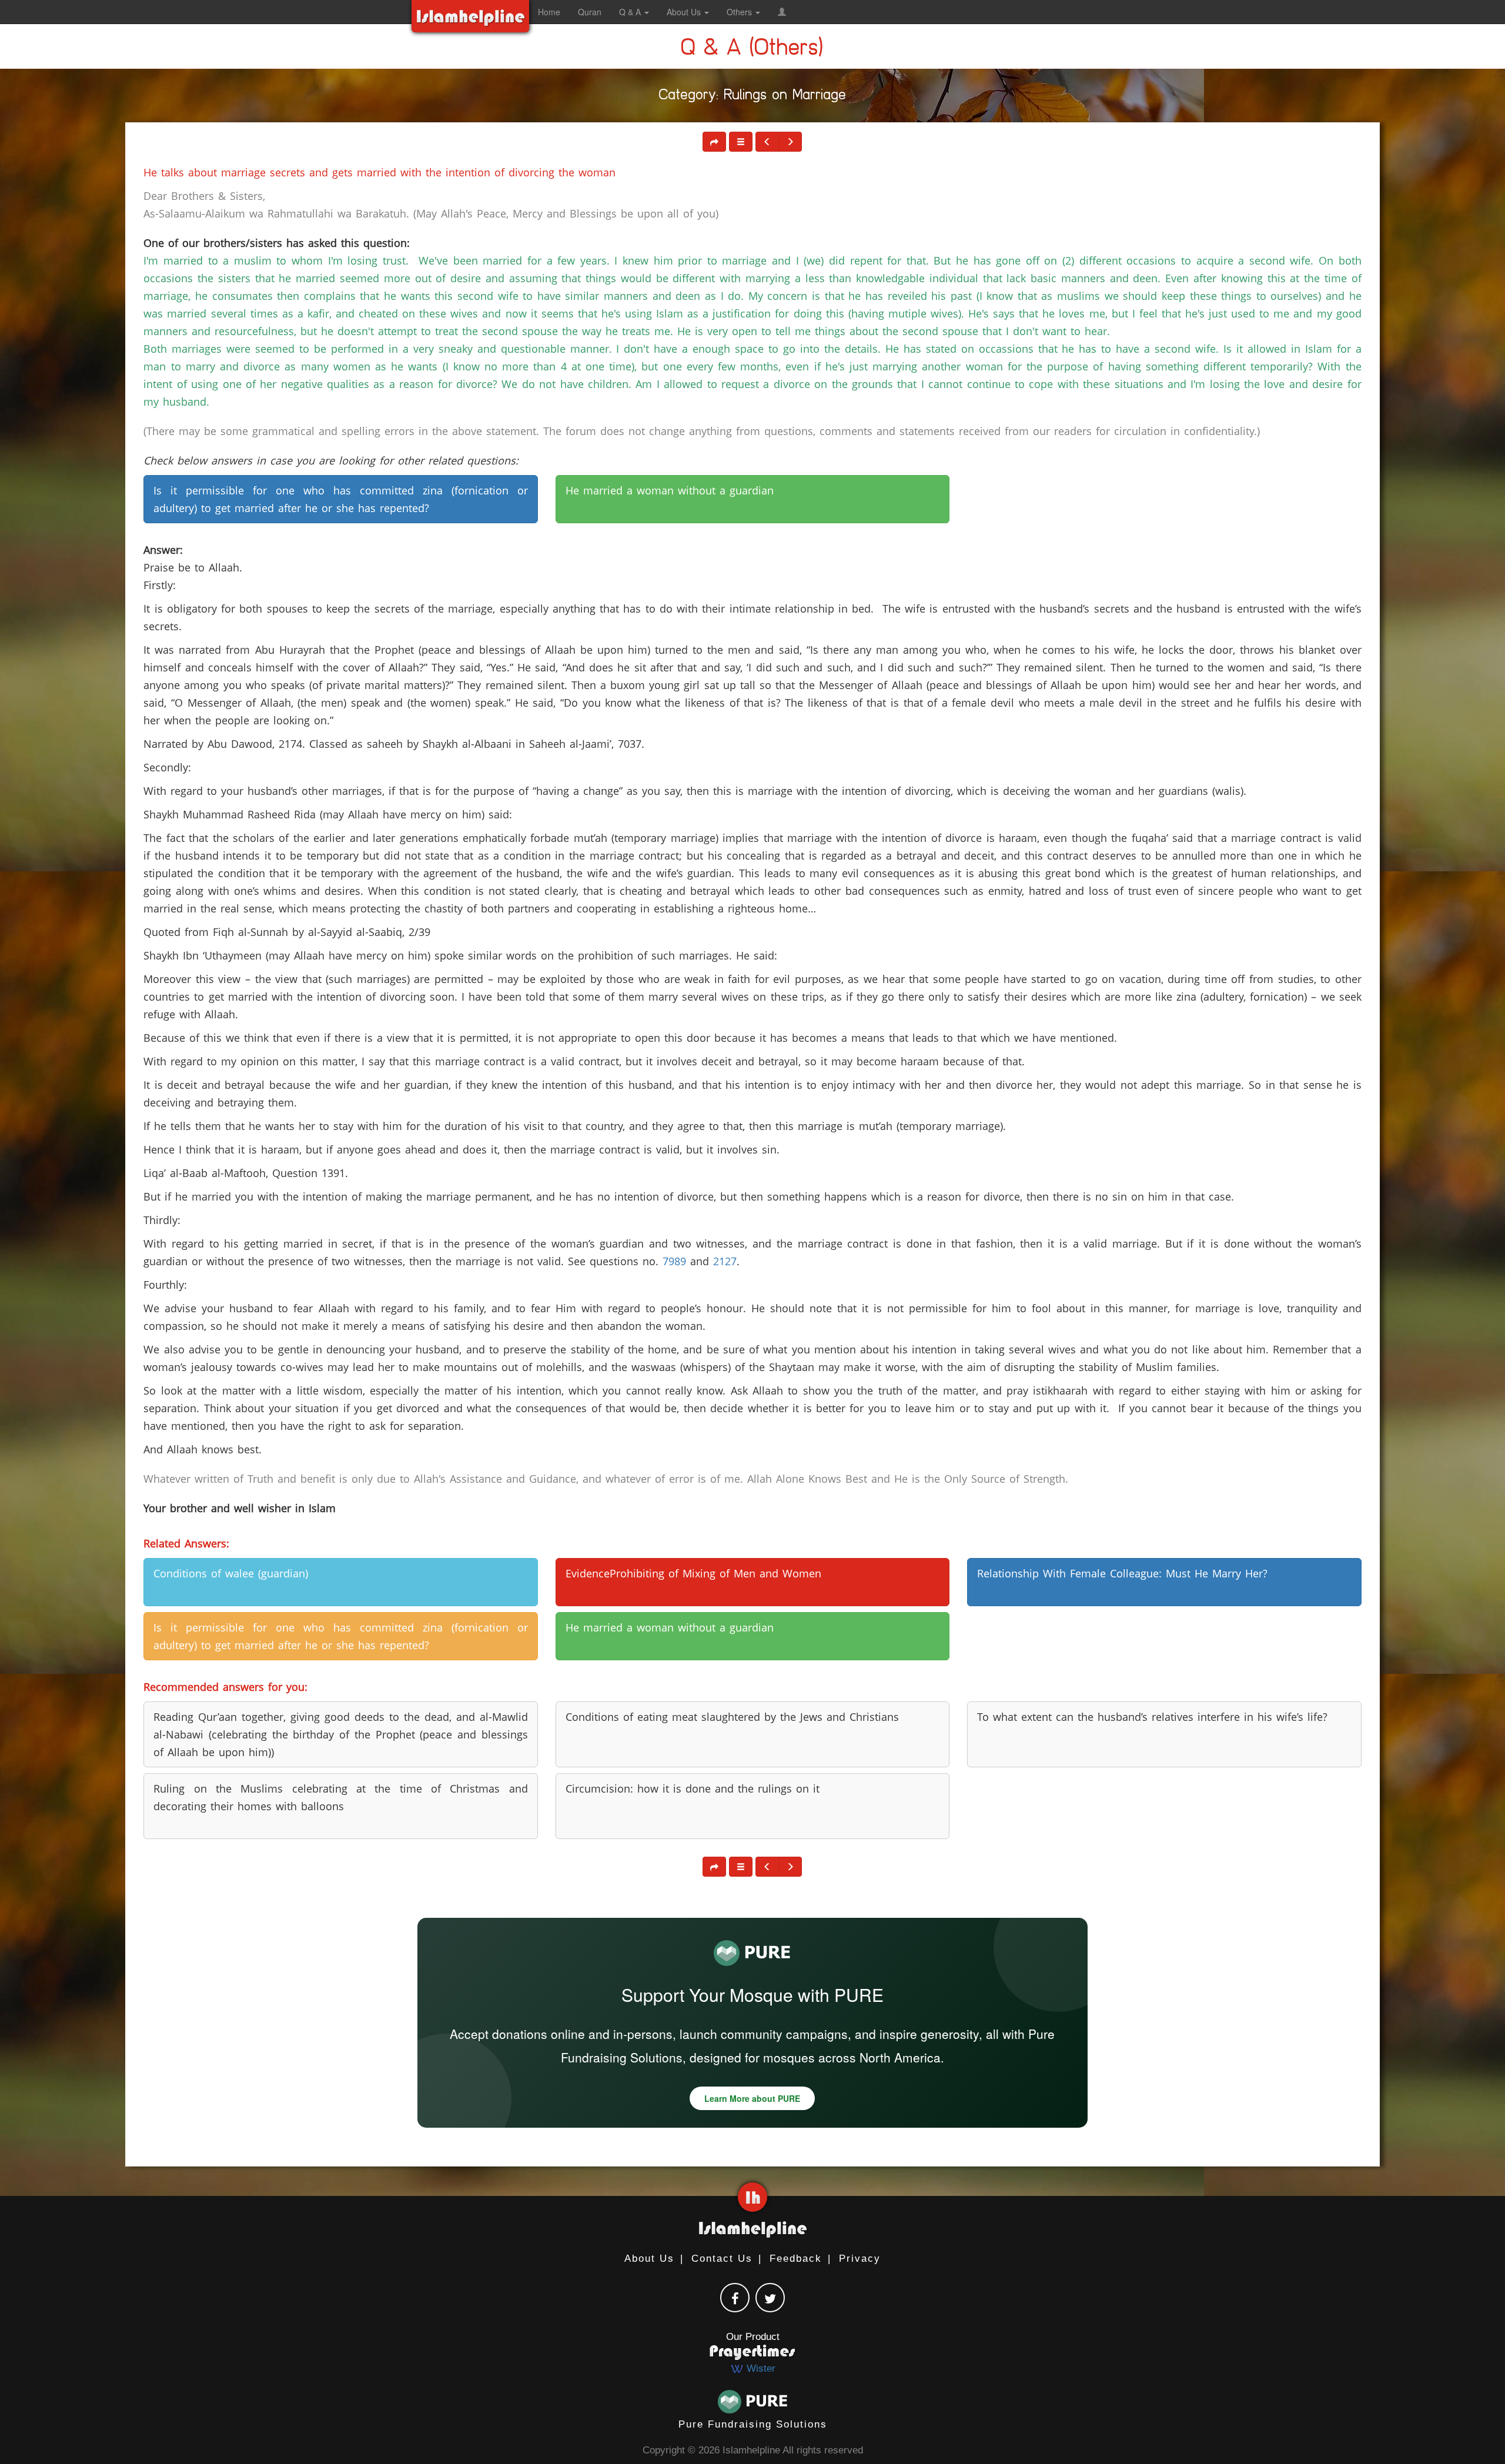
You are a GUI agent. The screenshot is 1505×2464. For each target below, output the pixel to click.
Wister (760, 2368)
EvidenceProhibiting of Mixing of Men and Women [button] (693, 1573)
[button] (782, 12)
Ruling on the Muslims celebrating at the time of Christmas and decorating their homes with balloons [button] (340, 1797)
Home (549, 12)
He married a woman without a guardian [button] (670, 490)
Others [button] (740, 12)
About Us (649, 2259)
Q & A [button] (631, 12)
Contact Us (722, 2259)
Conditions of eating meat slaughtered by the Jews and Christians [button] (732, 1717)
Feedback (796, 2259)
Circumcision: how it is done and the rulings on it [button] (693, 1788)
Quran (590, 12)
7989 (674, 1261)
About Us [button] (685, 12)
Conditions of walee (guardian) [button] (231, 1573)
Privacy (860, 2259)
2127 (725, 1261)
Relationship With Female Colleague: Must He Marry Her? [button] (1122, 1573)
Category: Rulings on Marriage (753, 97)
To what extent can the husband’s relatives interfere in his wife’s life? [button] (1152, 1717)
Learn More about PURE (752, 2098)
